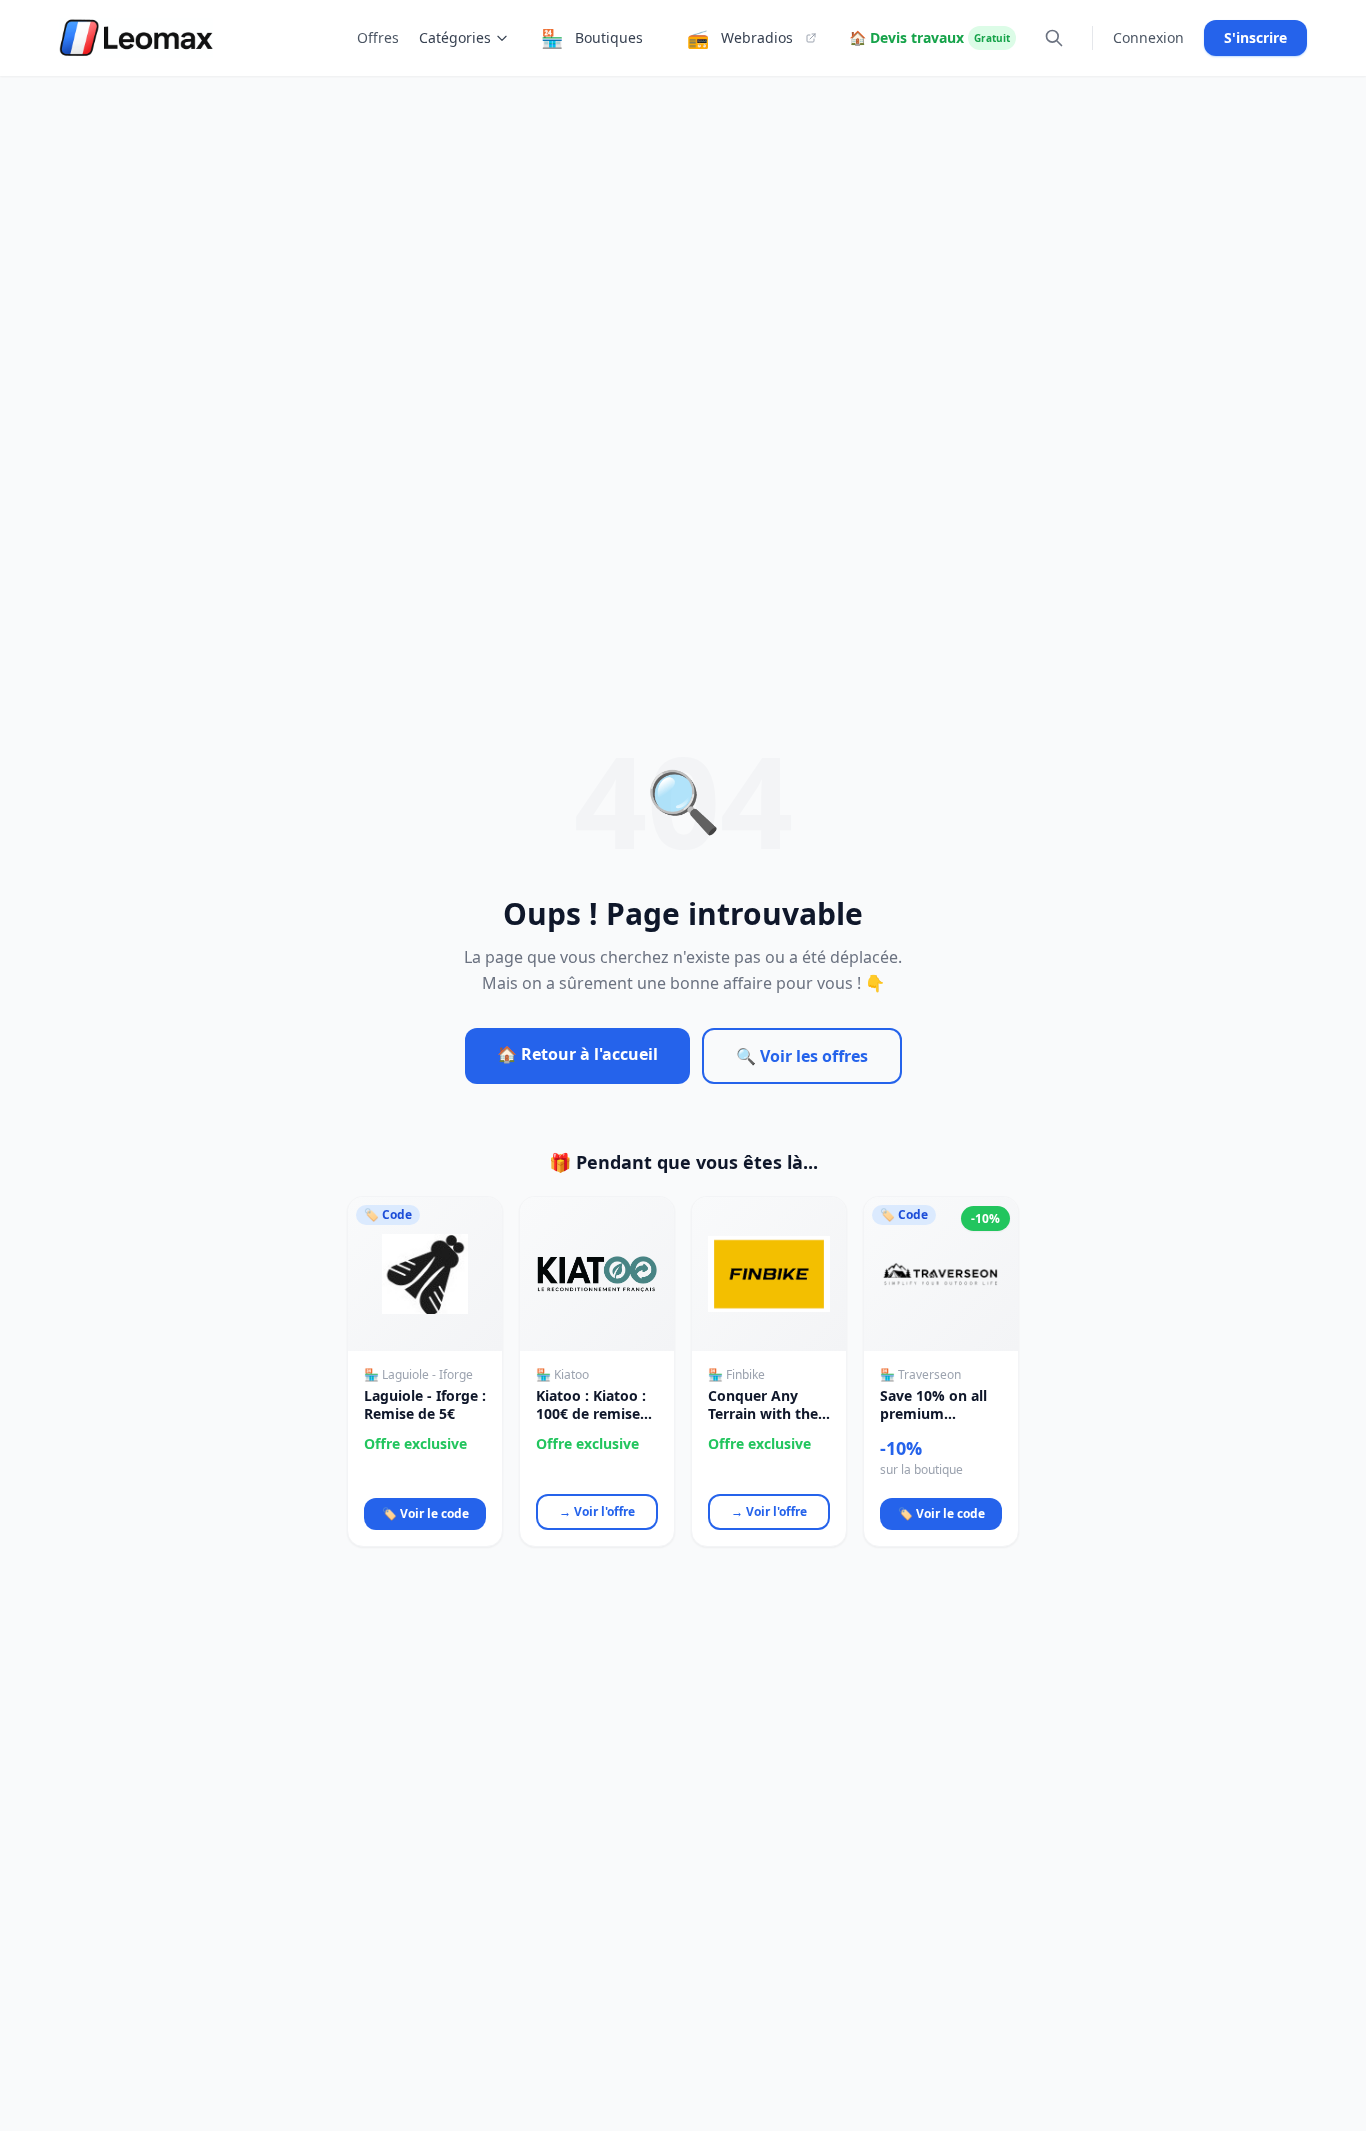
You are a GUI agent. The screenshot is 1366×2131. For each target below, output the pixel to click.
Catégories (455, 37)
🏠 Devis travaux (929, 37)
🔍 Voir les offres (802, 1056)
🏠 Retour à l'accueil (577, 1054)
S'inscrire (1255, 37)
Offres (378, 37)
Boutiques (592, 38)
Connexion (1148, 37)
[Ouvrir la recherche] (1054, 38)
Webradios (740, 38)
